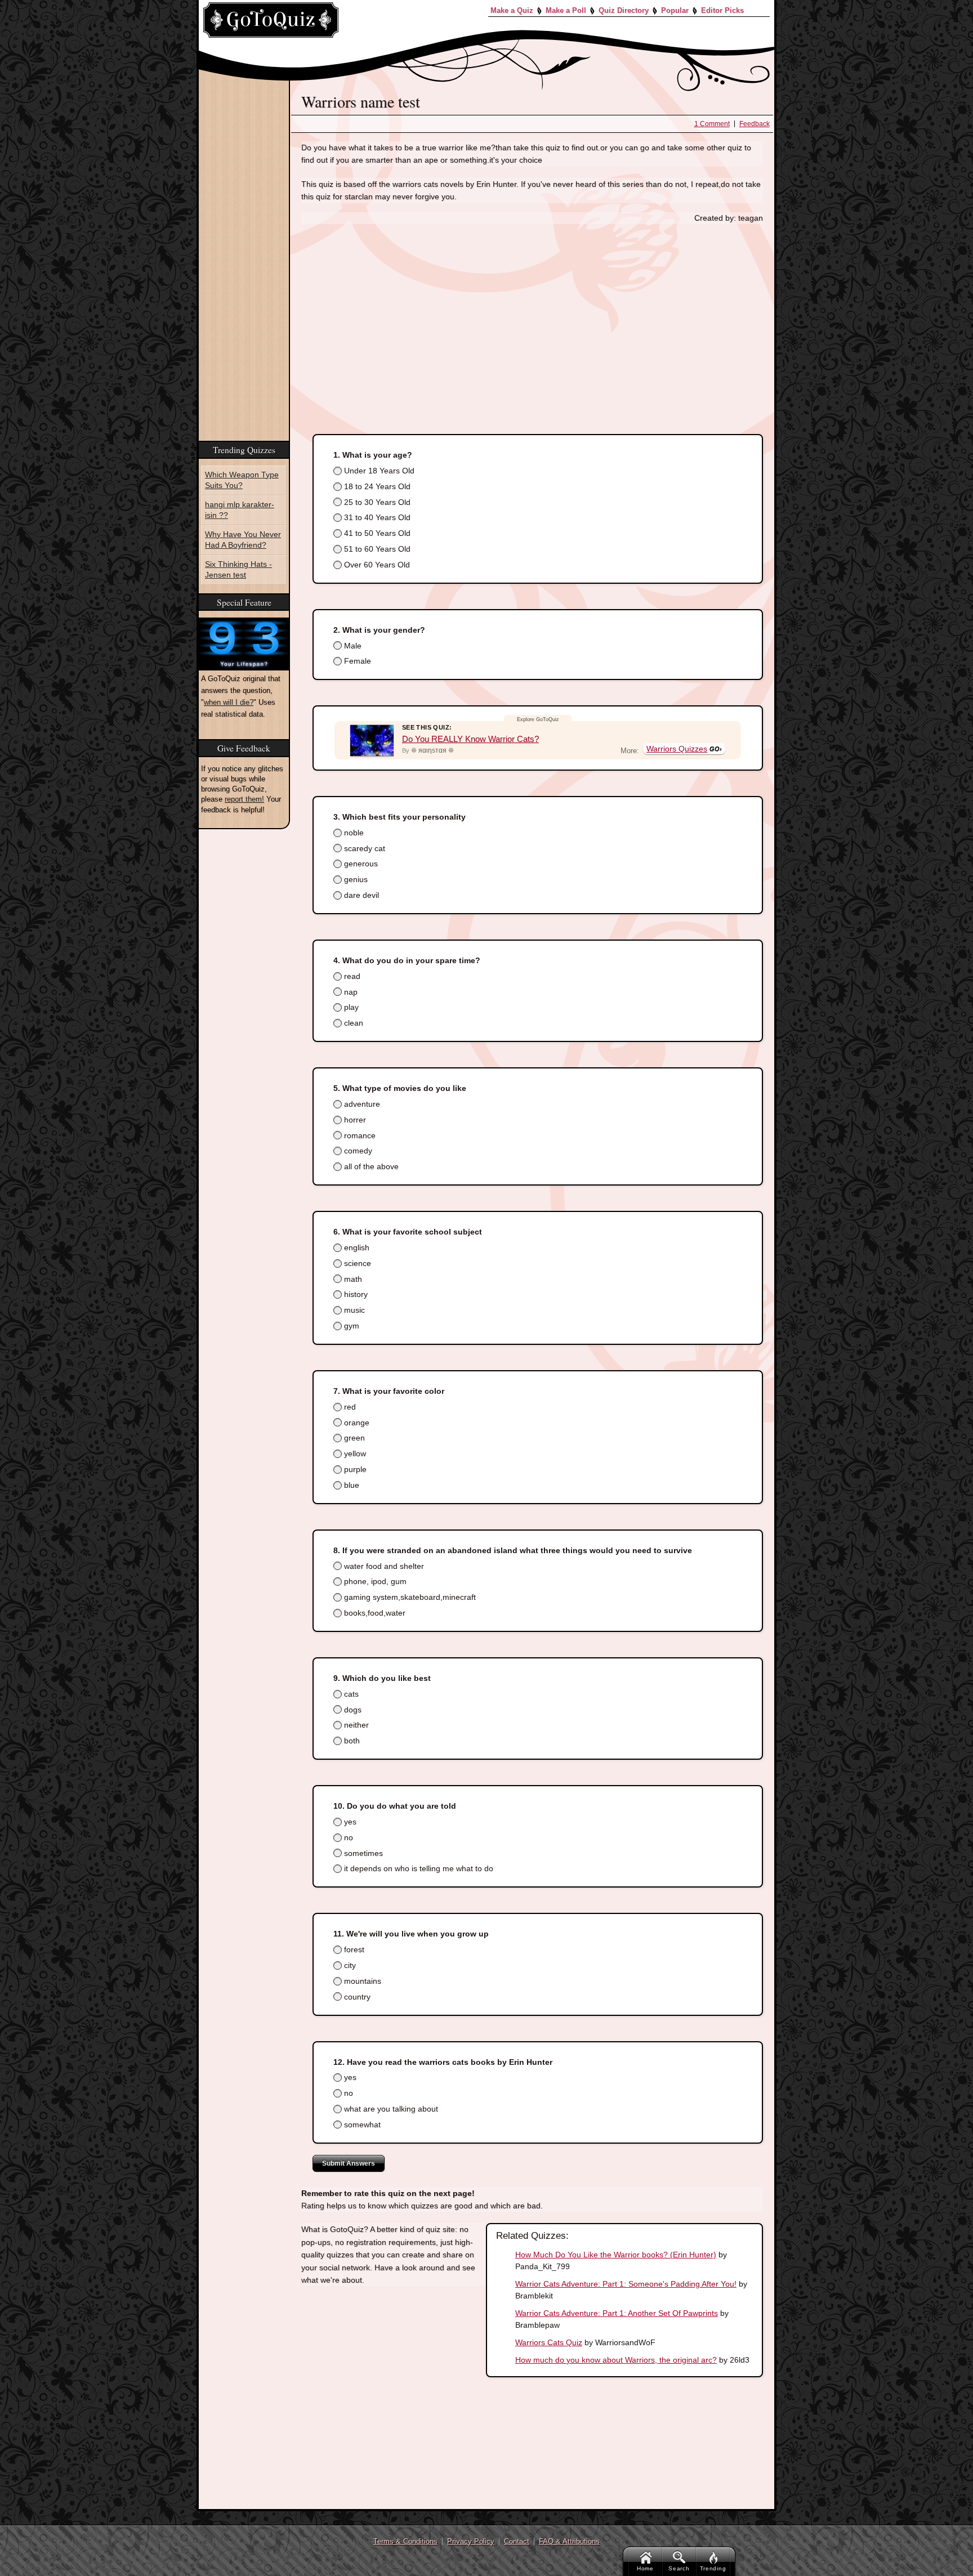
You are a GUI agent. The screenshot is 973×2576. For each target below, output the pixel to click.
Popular (675, 10)
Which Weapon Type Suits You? (238, 479)
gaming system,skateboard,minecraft (409, 1597)
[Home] (271, 20)
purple (354, 1469)
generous (360, 864)
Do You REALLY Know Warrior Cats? (470, 739)
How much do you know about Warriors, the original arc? (616, 2360)
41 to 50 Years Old (376, 533)
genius (355, 879)
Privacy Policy (471, 2541)
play (350, 1007)
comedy (357, 1151)
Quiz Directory (624, 10)
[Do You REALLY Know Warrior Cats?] (372, 740)
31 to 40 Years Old (376, 517)
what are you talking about (390, 2109)
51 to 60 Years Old (376, 549)
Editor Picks (722, 10)
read (351, 976)
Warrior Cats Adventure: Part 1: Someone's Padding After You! (626, 2284)
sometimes (362, 1853)
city (349, 1965)
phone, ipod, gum (374, 1581)
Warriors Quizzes (677, 749)
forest (353, 1949)
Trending (713, 2568)
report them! (244, 793)
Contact (517, 2541)
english (356, 1247)
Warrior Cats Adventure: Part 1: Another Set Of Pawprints (617, 2313)
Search (679, 2568)
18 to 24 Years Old (376, 486)
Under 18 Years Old (378, 471)
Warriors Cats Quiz (549, 2342)
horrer (354, 1120)
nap (350, 992)
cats (350, 1694)
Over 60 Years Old (376, 565)
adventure (361, 1104)
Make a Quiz (512, 10)
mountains (361, 1981)
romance (359, 1135)
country (356, 1997)
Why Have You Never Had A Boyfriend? (240, 536)
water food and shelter (383, 1566)
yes (349, 1822)
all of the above (370, 1166)
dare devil (360, 895)
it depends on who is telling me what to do (418, 1868)
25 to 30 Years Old (376, 502)
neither (355, 1725)
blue (351, 1485)
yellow (354, 1454)
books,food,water (374, 1613)
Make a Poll (566, 10)
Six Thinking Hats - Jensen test (236, 564)
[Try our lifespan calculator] (244, 638)
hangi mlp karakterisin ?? (241, 507)
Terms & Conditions (405, 2541)
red (349, 1407)
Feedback (755, 124)
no (347, 1837)
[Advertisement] (532, 317)
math (352, 1279)
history (355, 1294)
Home (645, 2568)
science (356, 1263)
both (351, 1741)
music (353, 1310)
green (353, 1438)
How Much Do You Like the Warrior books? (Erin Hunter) (616, 2255)
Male (352, 646)
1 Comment (712, 124)
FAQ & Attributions (569, 2541)
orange (356, 1423)
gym (351, 1326)
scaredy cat (363, 848)
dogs (352, 1710)
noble (353, 833)
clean (352, 1023)
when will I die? (229, 696)
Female (356, 661)
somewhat (361, 2125)
